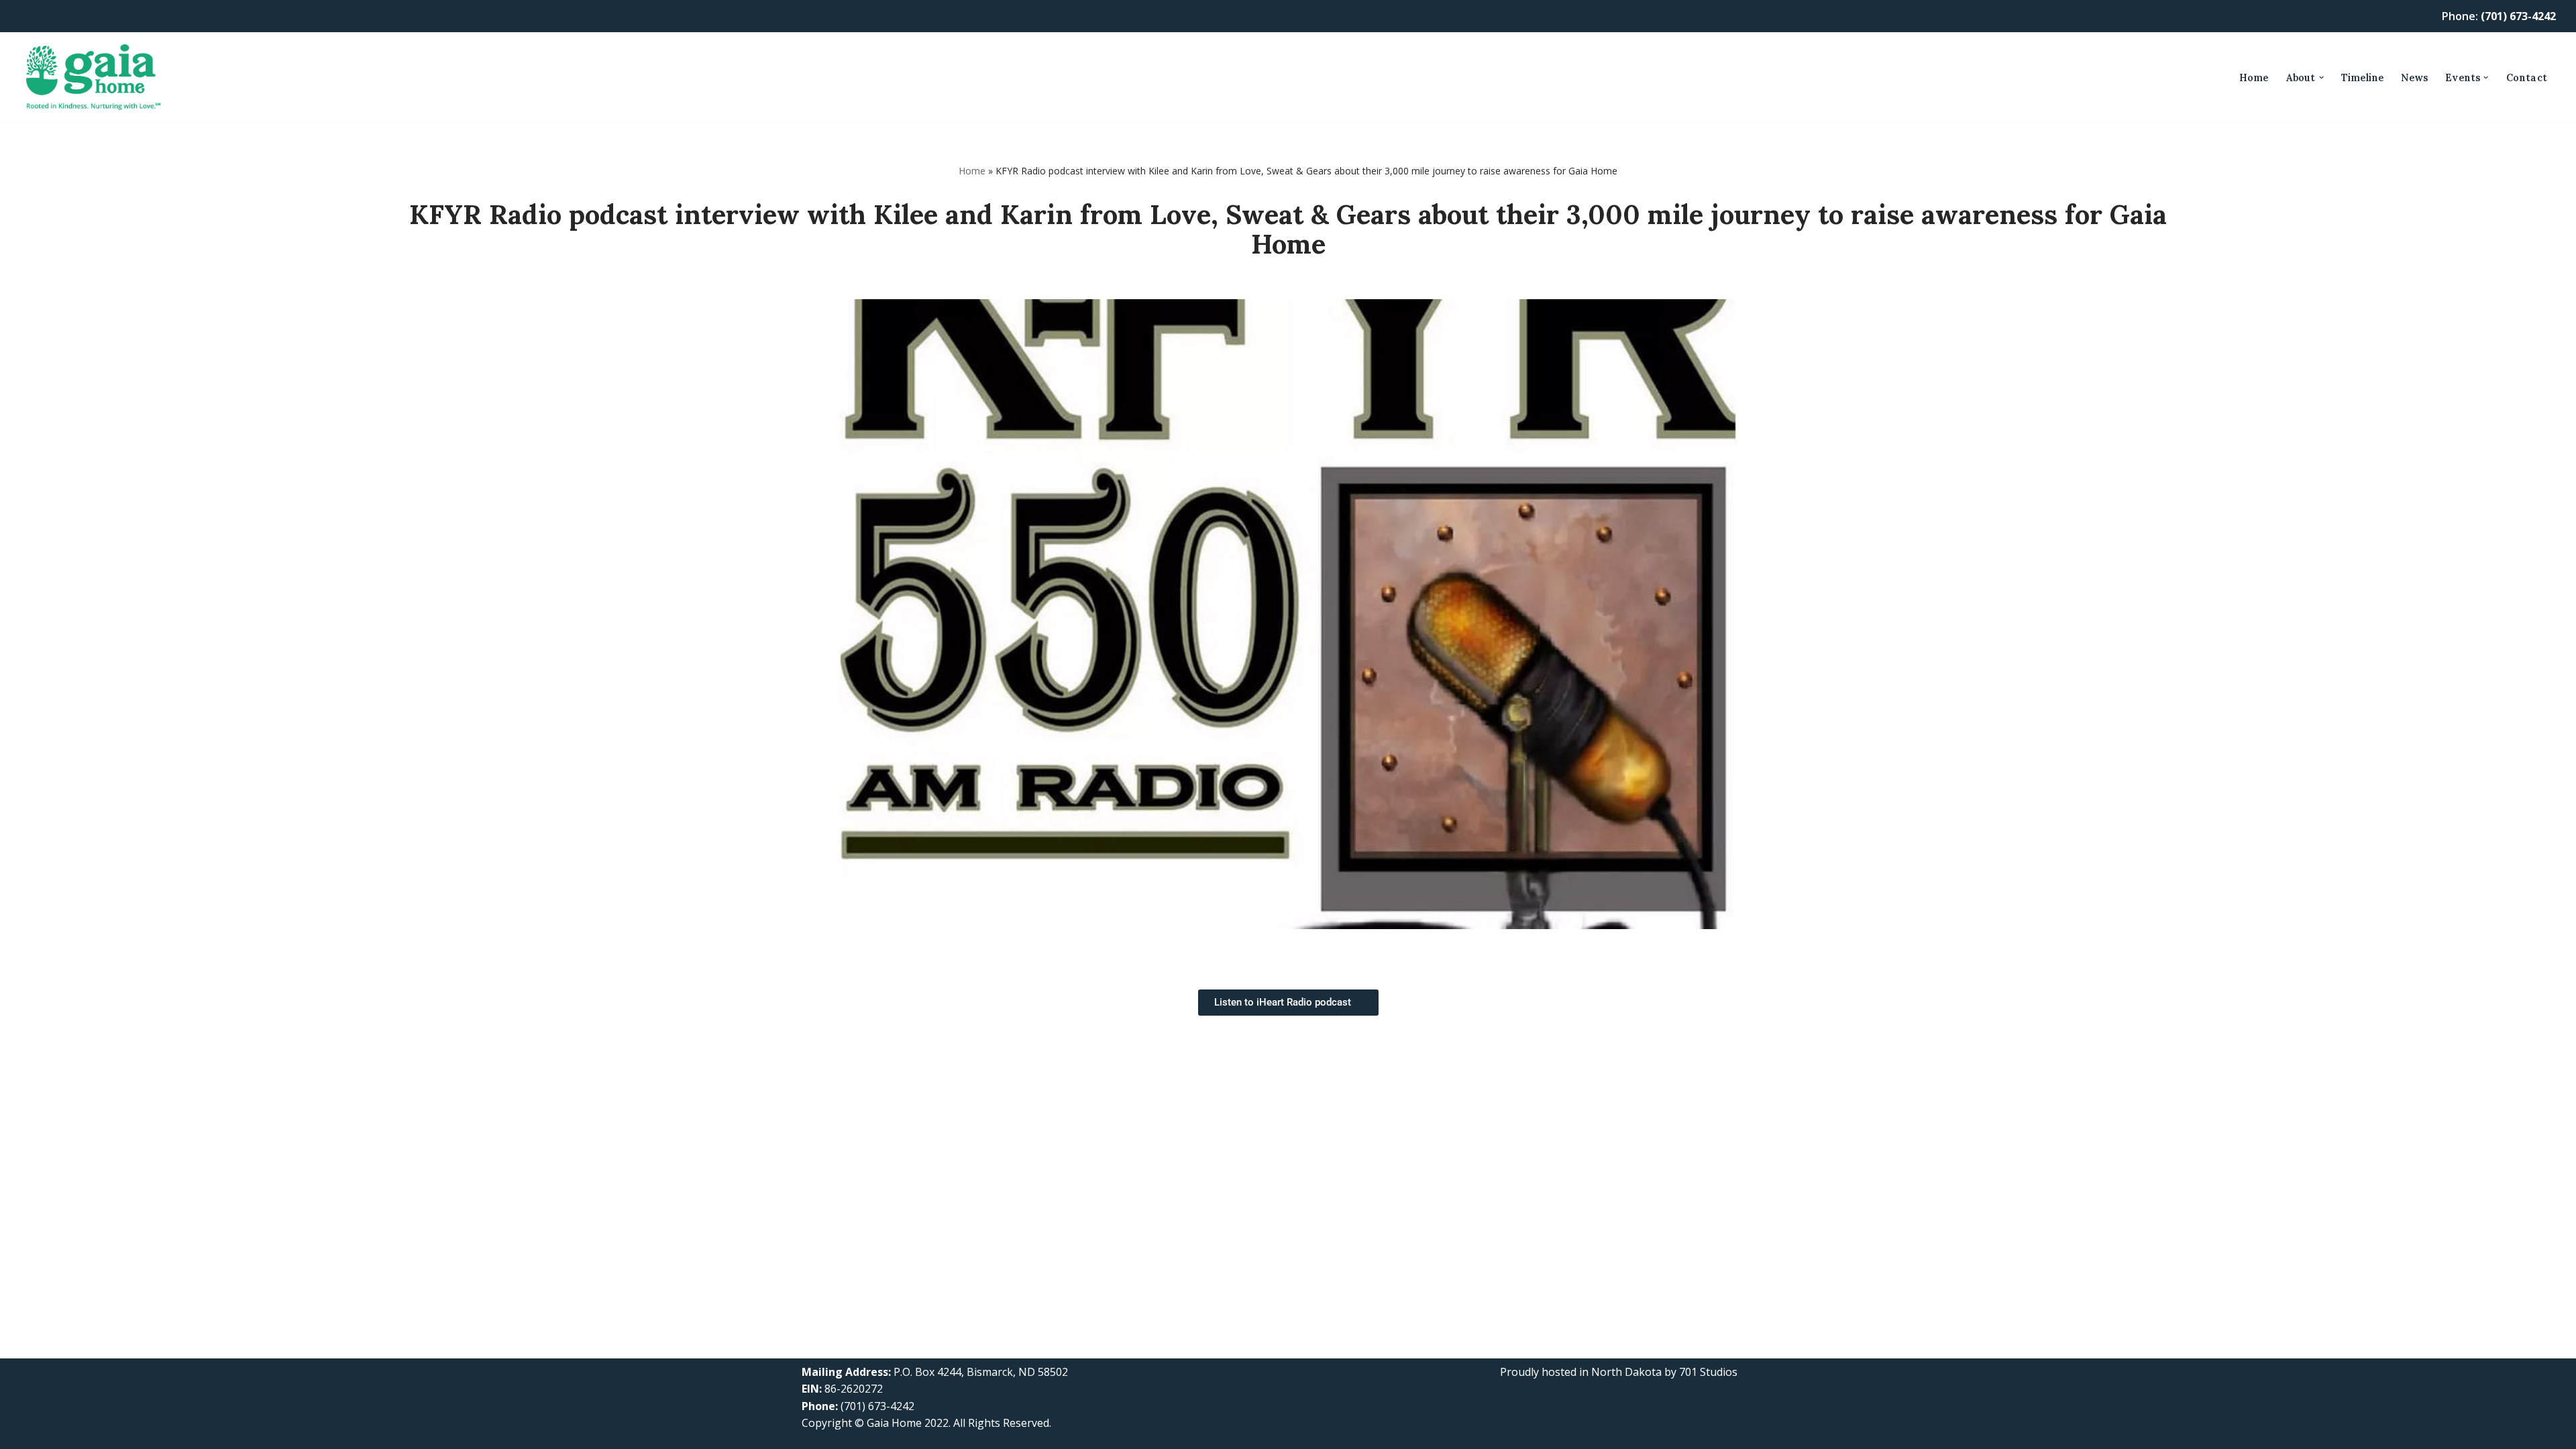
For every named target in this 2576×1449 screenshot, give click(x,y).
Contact (2527, 78)
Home (2254, 78)
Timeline (2363, 78)
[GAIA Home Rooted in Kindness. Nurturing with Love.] (93, 77)
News (2414, 78)
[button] (2321, 77)
